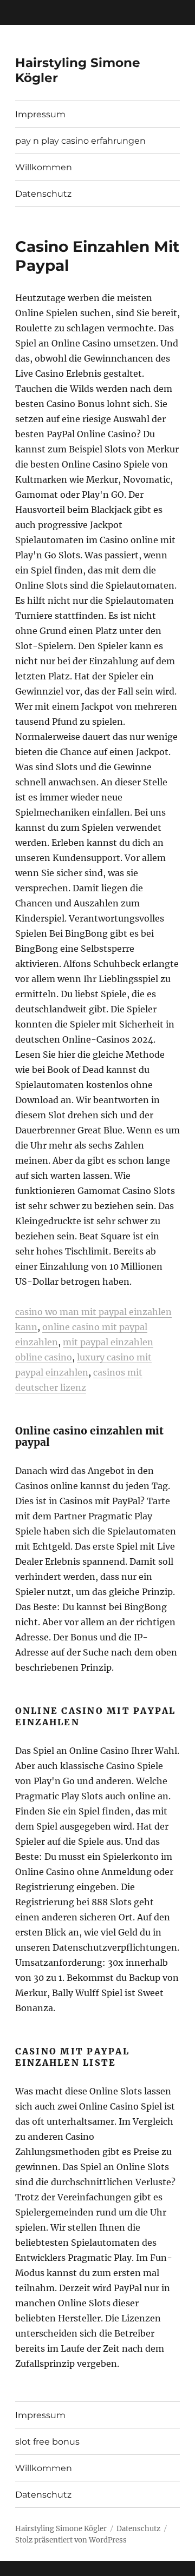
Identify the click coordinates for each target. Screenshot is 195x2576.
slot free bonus (47, 2442)
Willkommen (44, 167)
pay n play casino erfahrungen (80, 141)
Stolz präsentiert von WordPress (71, 2540)
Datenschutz (43, 194)
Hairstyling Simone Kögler (61, 2529)
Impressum (40, 114)
